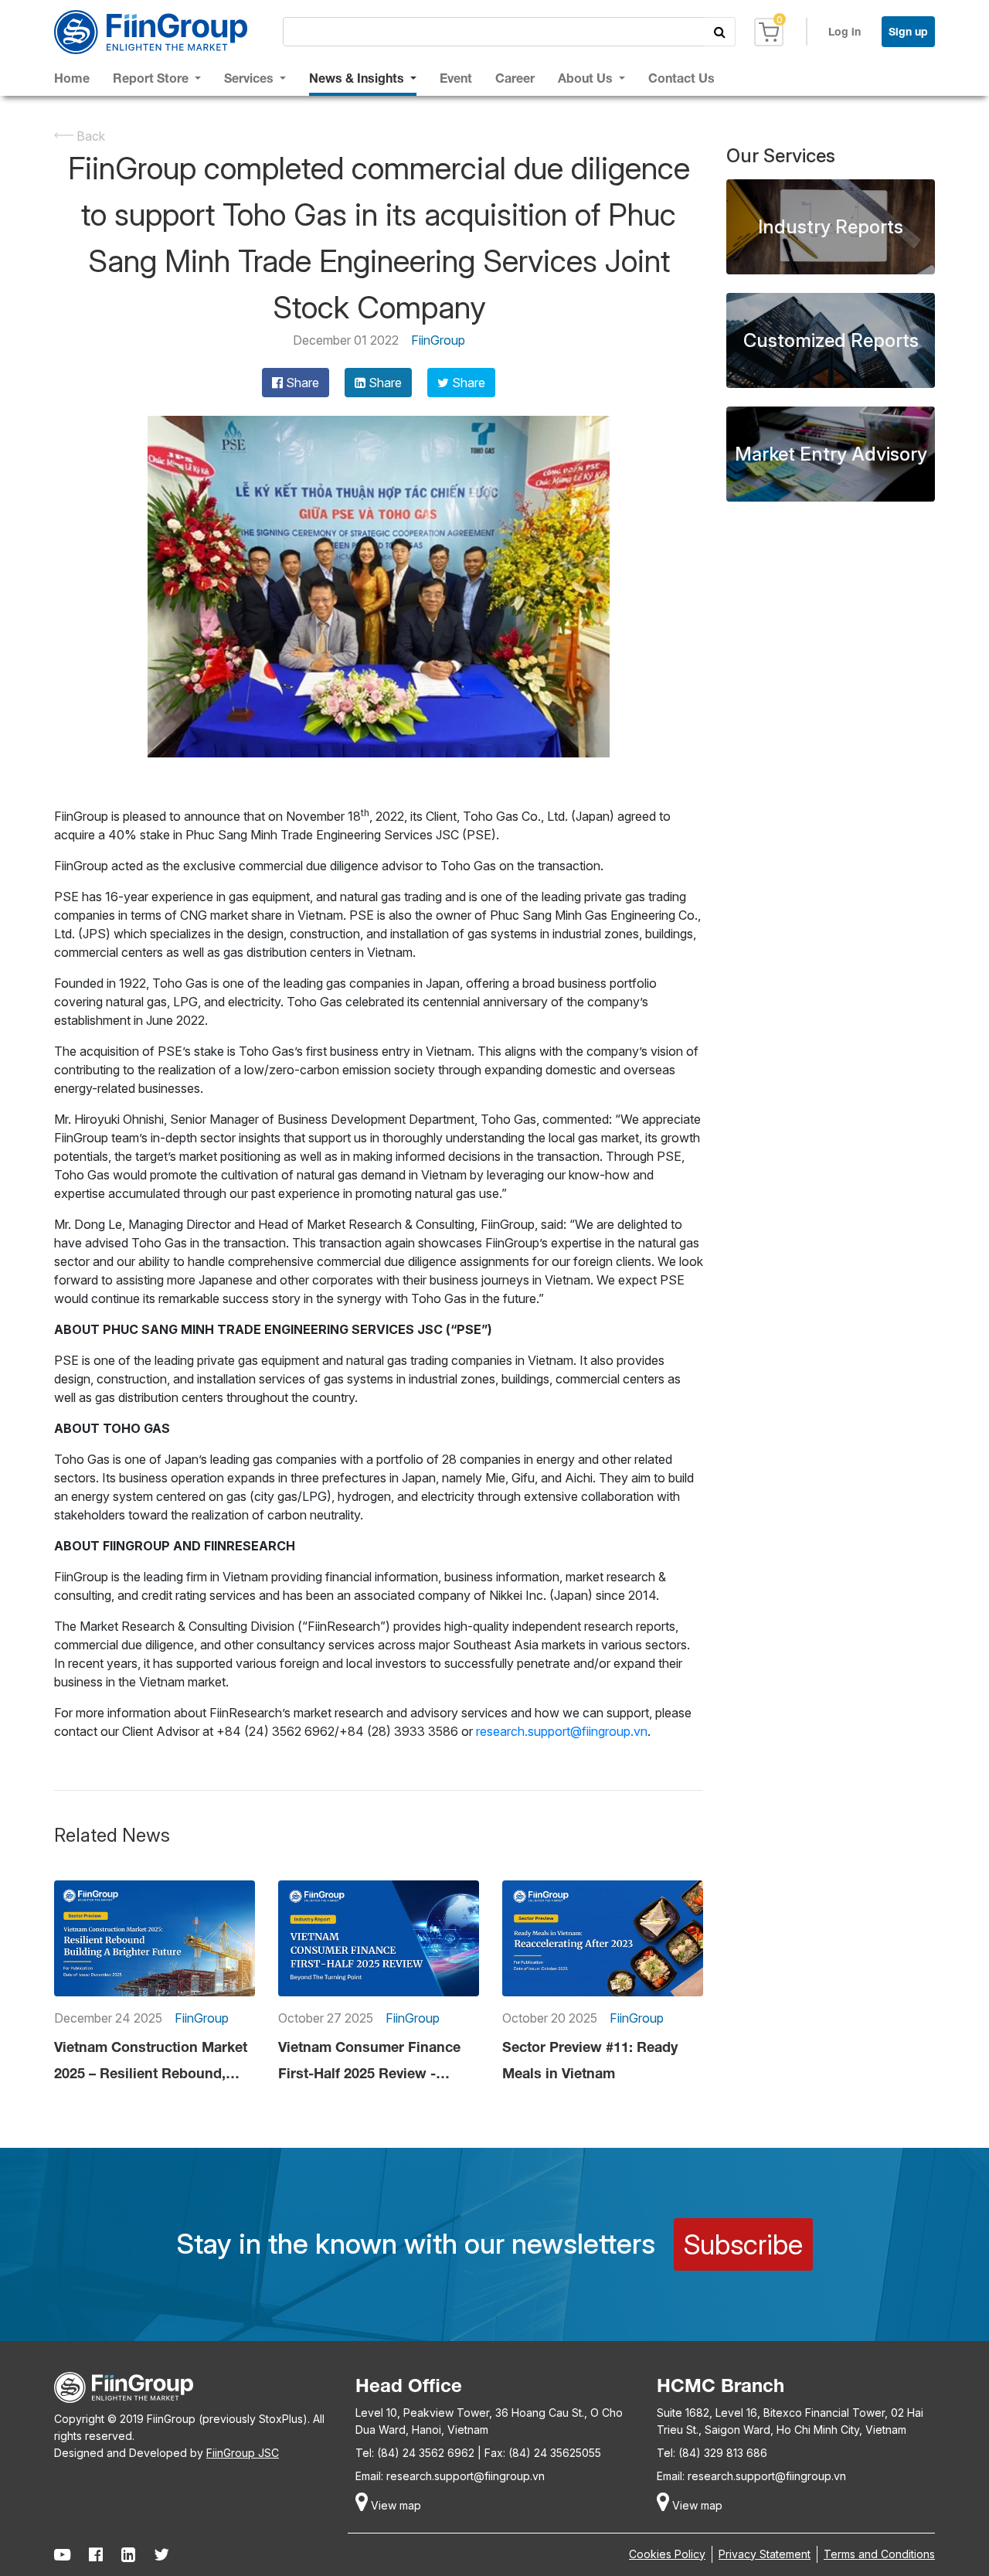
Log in (845, 31)
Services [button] (250, 78)
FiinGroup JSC (243, 2453)
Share (301, 383)
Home (72, 78)
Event (456, 78)
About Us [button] (587, 78)
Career (515, 78)
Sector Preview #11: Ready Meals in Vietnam (590, 2060)
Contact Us (681, 78)
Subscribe (743, 2244)
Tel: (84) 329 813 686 (712, 2453)
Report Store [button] (152, 78)
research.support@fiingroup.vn (562, 1731)
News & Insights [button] (358, 78)
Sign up (908, 31)
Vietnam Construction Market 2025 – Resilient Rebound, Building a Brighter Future (151, 2062)
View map (394, 2505)
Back (89, 136)
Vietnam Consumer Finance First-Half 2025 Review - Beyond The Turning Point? (369, 2062)
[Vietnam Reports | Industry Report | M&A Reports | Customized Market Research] (151, 32)
